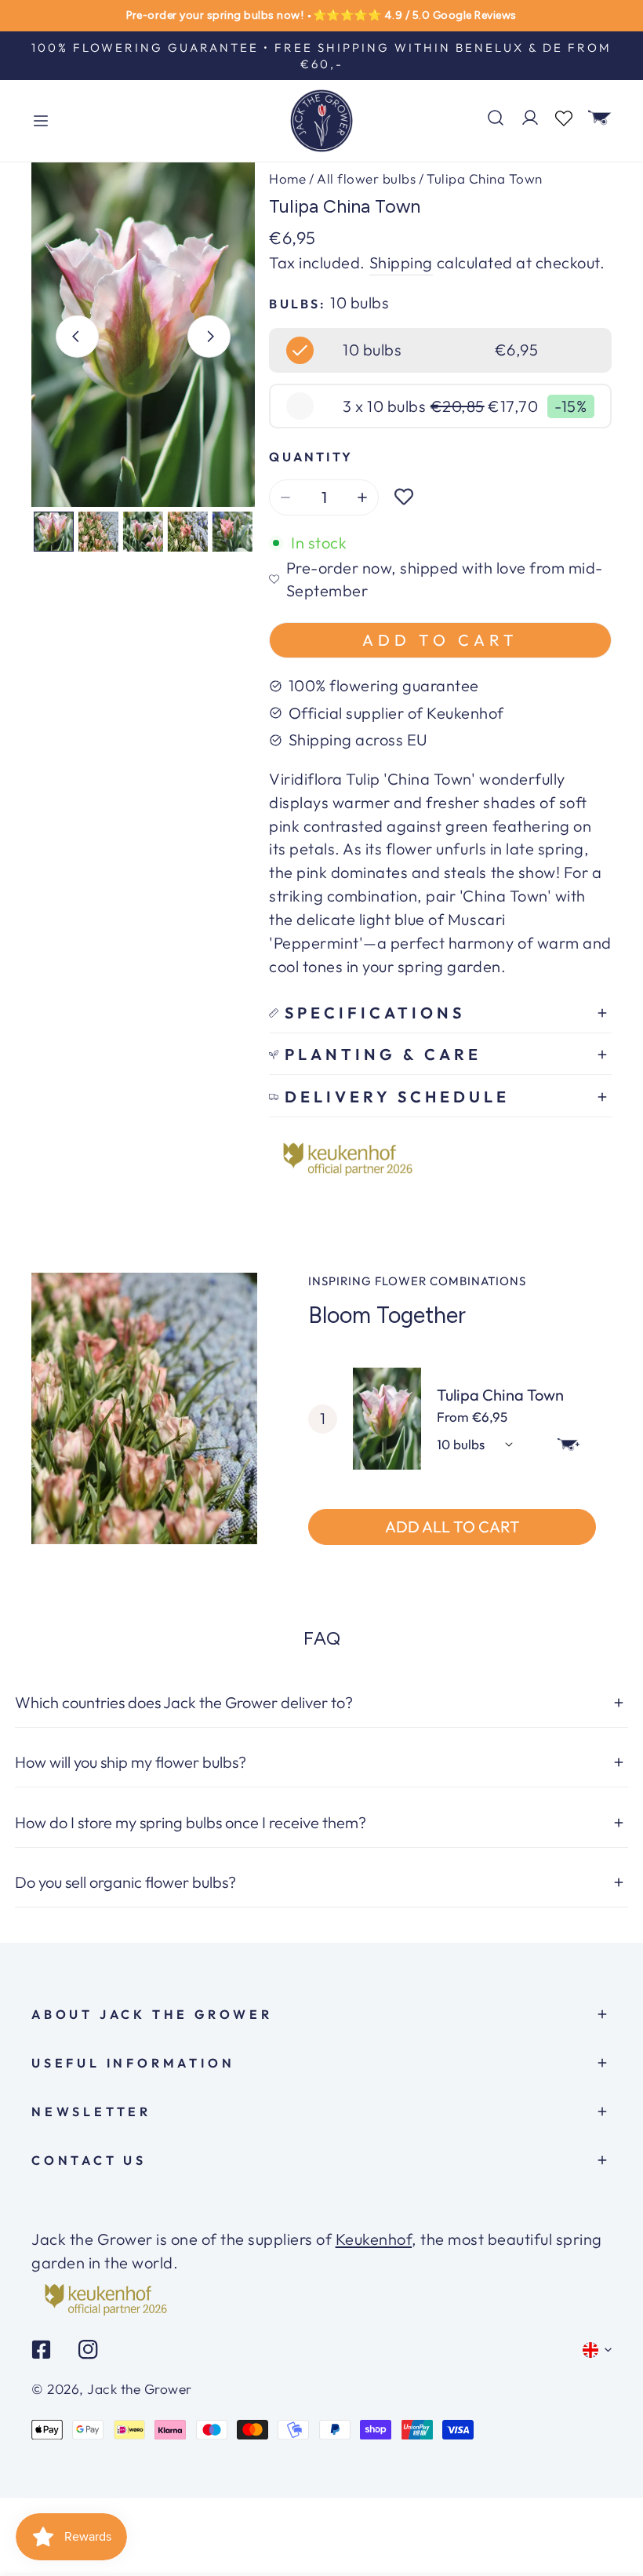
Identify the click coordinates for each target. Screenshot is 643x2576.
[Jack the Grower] (321, 121)
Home (287, 179)
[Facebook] (42, 2350)
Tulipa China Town (500, 1395)
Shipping (401, 262)
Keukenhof (374, 2239)
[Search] (496, 118)
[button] (600, 118)
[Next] (209, 337)
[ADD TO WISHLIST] (404, 497)
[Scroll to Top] (611, 2517)
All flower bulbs (366, 179)
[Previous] (77, 337)
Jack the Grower (140, 2389)
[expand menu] (41, 121)
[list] (143, 335)
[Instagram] (88, 2350)
